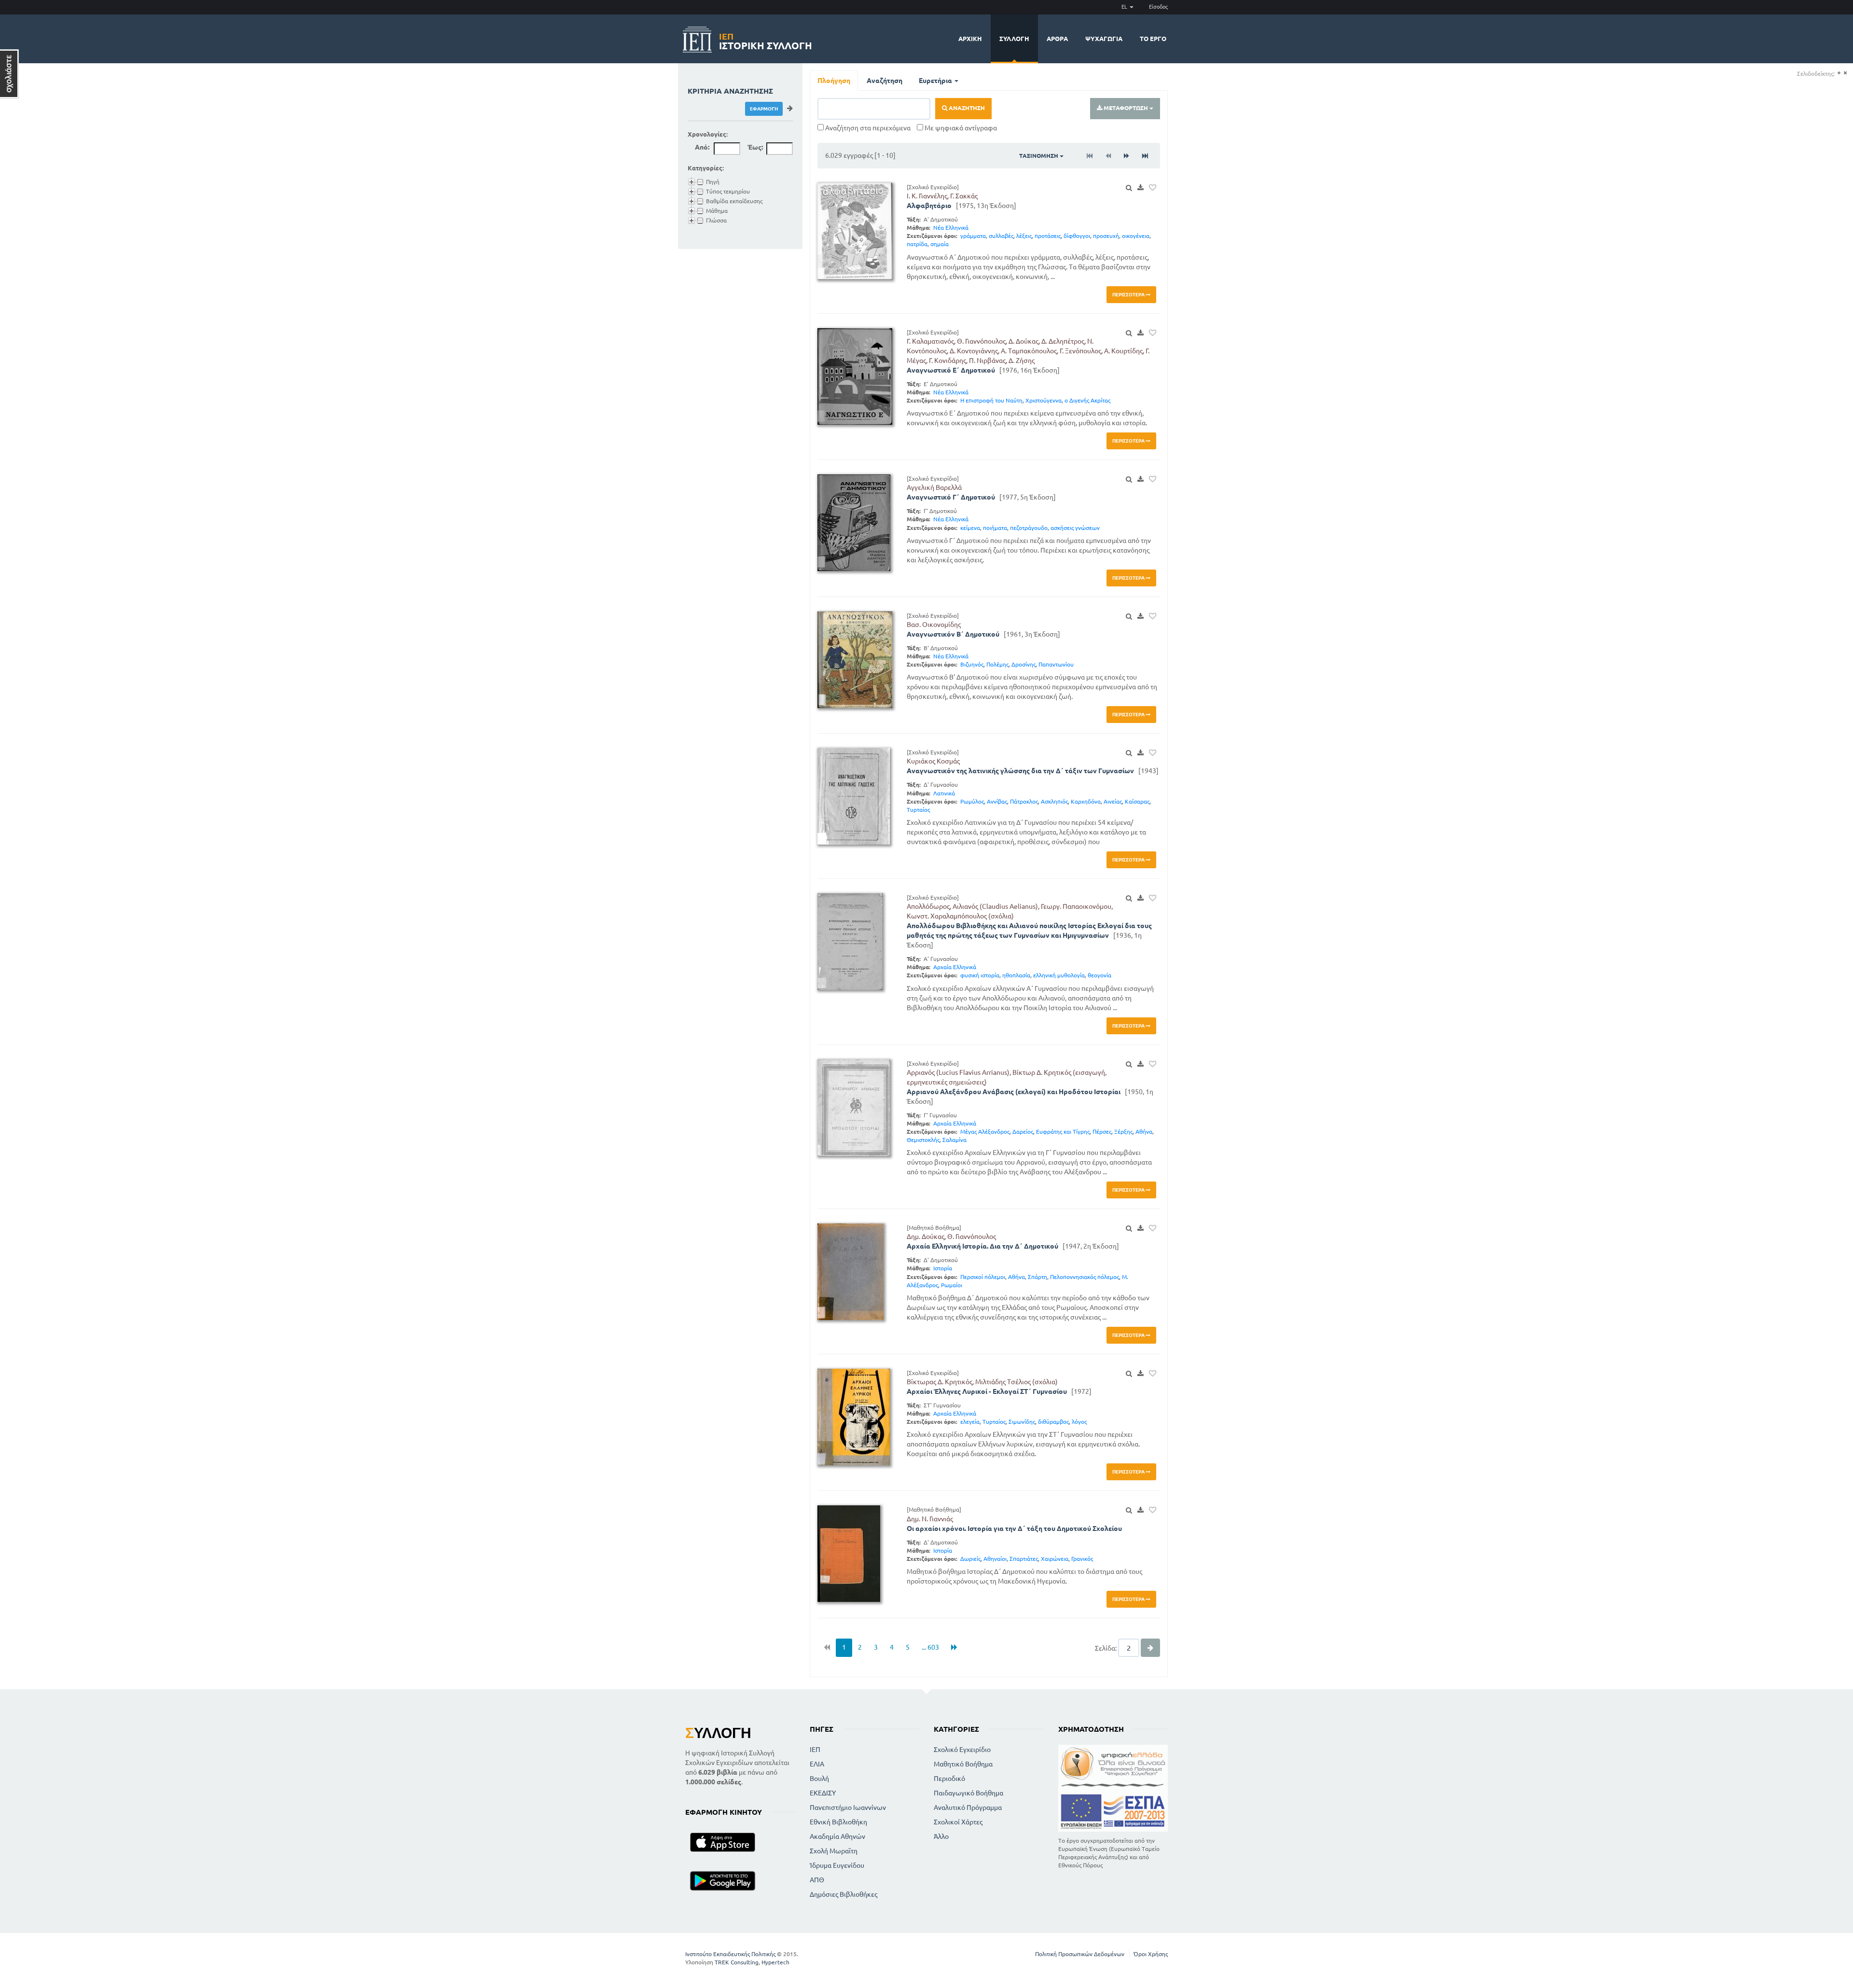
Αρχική (970, 39)
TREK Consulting (737, 1962)
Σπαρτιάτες (1024, 1559)
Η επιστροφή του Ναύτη (991, 400)
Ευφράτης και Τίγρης (1063, 1132)
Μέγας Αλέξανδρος (985, 1132)
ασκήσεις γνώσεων (1075, 528)
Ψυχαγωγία (1104, 39)
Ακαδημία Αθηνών (837, 1836)
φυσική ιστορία (980, 975)
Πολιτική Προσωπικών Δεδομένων (1080, 1954)
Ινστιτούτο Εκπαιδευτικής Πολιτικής (730, 1954)
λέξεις (1024, 236)
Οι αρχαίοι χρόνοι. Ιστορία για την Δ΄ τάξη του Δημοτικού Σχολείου (1014, 1529)
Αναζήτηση (885, 81)
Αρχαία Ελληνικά (955, 967)
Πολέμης (997, 664)
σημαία (940, 244)
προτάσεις (1048, 236)
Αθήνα (1144, 1132)
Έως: (755, 147)
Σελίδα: (1106, 1648)
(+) (1839, 73)
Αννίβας (997, 801)
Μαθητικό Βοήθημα (963, 1764)
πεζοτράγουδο (1029, 528)
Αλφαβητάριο (929, 206)
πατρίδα (917, 244)
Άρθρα (1057, 39)
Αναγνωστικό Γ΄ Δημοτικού (951, 497)
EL (1125, 7)
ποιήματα (995, 528)
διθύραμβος (1053, 1422)
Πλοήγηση (834, 81)
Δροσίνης (1023, 664)
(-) (1845, 73)
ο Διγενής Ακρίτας (1087, 400)
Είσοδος (1158, 7)
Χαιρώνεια (1055, 1559)
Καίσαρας (1137, 801)
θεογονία (1099, 975)
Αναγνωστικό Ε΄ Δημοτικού (951, 370)
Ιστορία (943, 1268)
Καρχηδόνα (1086, 801)
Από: (702, 147)
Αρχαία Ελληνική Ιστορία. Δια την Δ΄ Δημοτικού (982, 1246)
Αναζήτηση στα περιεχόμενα (867, 128)
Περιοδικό (949, 1779)
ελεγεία (970, 1422)
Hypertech (775, 1962)
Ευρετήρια (936, 81)
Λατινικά (944, 793)
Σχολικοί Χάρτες (958, 1822)
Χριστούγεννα (1044, 400)
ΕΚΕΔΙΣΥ (823, 1793)
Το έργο (1153, 39)
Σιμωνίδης (1022, 1422)
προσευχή (1106, 236)
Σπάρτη (1037, 1277)
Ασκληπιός (1054, 801)
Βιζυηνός (972, 664)
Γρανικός (1082, 1559)
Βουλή (819, 1779)
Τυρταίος (918, 810)
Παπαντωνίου (1056, 664)
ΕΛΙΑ (817, 1764)
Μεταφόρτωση (1126, 108)
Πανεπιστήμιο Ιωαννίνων (848, 1807)
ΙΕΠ (815, 1750)
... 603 (930, 1647)
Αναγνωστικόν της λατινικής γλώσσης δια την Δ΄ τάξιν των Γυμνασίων (1020, 771)
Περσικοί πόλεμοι (983, 1277)
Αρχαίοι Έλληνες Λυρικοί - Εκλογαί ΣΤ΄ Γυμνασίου (987, 1391)
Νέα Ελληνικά (951, 228)
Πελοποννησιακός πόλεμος (1085, 1277)
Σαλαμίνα (954, 1140)
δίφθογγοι (1077, 236)
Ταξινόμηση (1039, 156)
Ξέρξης (1123, 1132)
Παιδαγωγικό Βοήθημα (968, 1793)
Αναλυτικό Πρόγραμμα (968, 1807)
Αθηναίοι (995, 1559)
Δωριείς (970, 1559)
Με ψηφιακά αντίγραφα (960, 128)
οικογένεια (1136, 236)
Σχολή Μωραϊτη (834, 1851)
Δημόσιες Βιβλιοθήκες (844, 1894)
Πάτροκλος (1024, 801)
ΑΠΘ (817, 1880)
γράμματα (973, 236)
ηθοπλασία (1016, 975)
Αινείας (1113, 801)
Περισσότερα (1129, 295)
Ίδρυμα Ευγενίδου (837, 1865)
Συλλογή (1014, 39)
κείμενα (970, 528)
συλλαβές (1001, 236)
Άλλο (941, 1836)
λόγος (1079, 1422)
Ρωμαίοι (952, 1285)
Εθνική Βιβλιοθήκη (838, 1822)
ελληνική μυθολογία (1059, 975)
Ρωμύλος (972, 801)
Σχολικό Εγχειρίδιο (962, 1750)
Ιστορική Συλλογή (766, 40)
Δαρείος (1023, 1132)
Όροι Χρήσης (1151, 1954)
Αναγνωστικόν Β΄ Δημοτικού (953, 634)
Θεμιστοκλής (923, 1140)
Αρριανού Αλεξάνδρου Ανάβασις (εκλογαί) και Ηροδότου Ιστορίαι (1014, 1092)
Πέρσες (1102, 1132)
